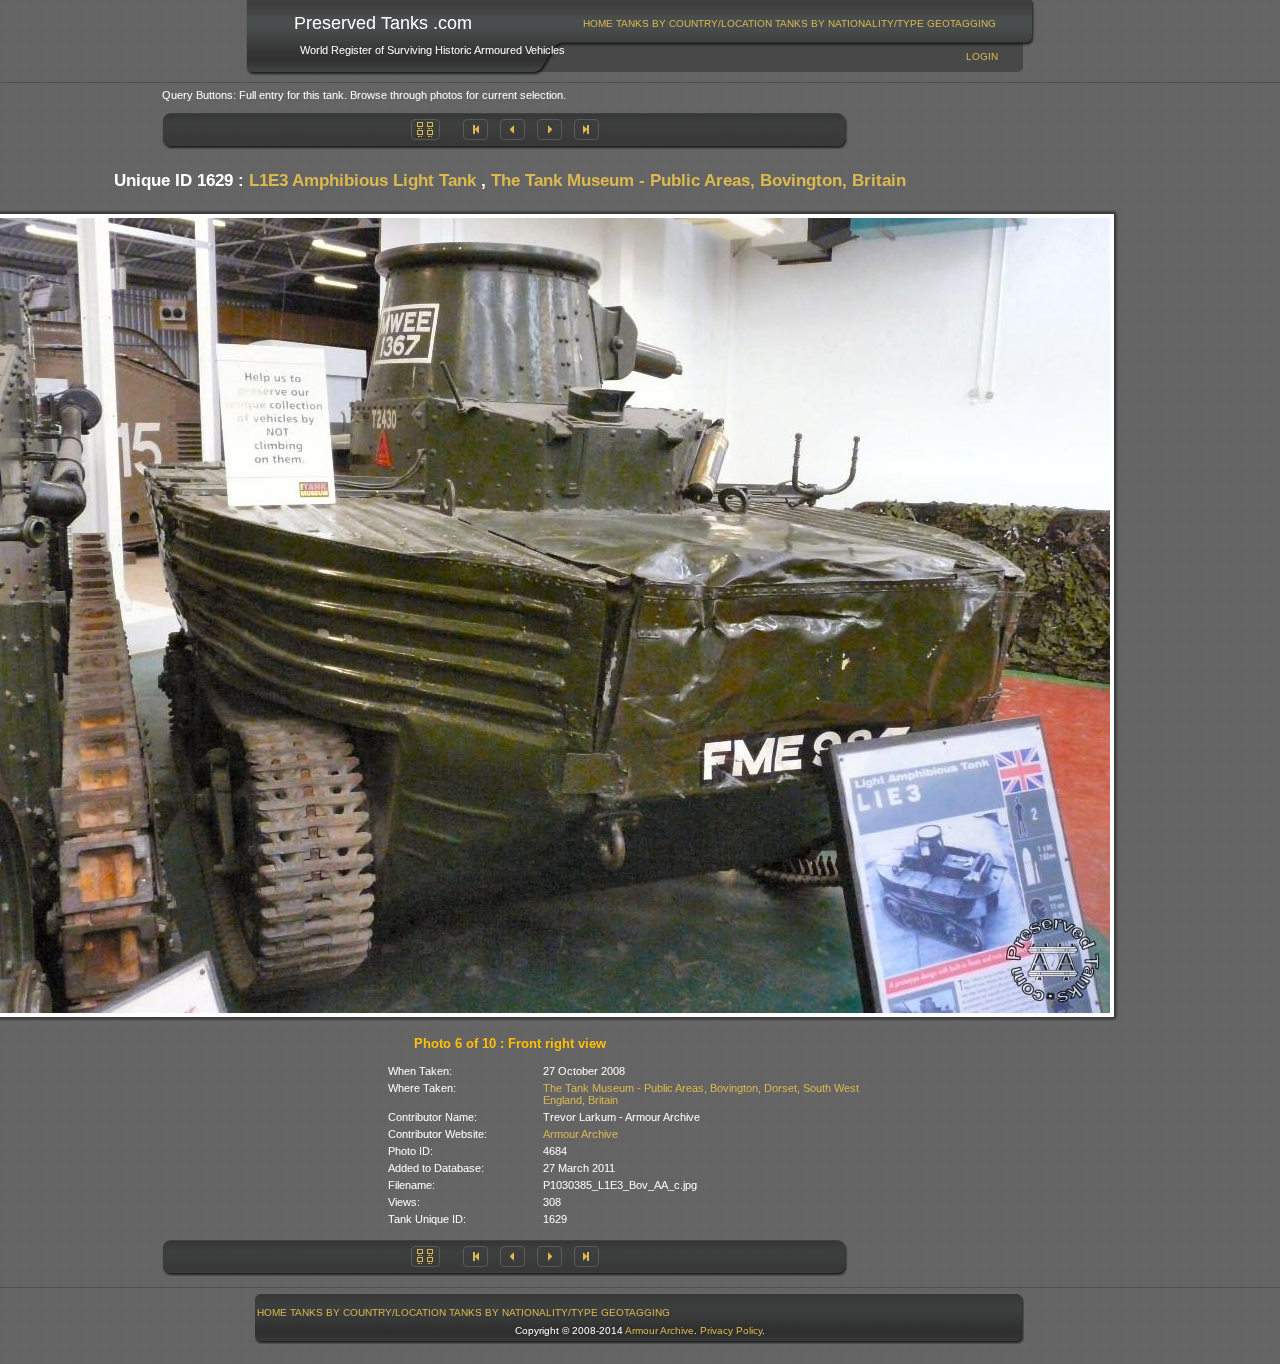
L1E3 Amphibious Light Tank (362, 180)
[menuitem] (598, 23)
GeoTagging (961, 23)
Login (982, 56)
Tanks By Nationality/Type (849, 23)
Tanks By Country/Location (694, 23)
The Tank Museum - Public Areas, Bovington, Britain (698, 180)
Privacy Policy (731, 1330)
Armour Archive (580, 1134)
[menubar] (790, 23)
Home (598, 23)
